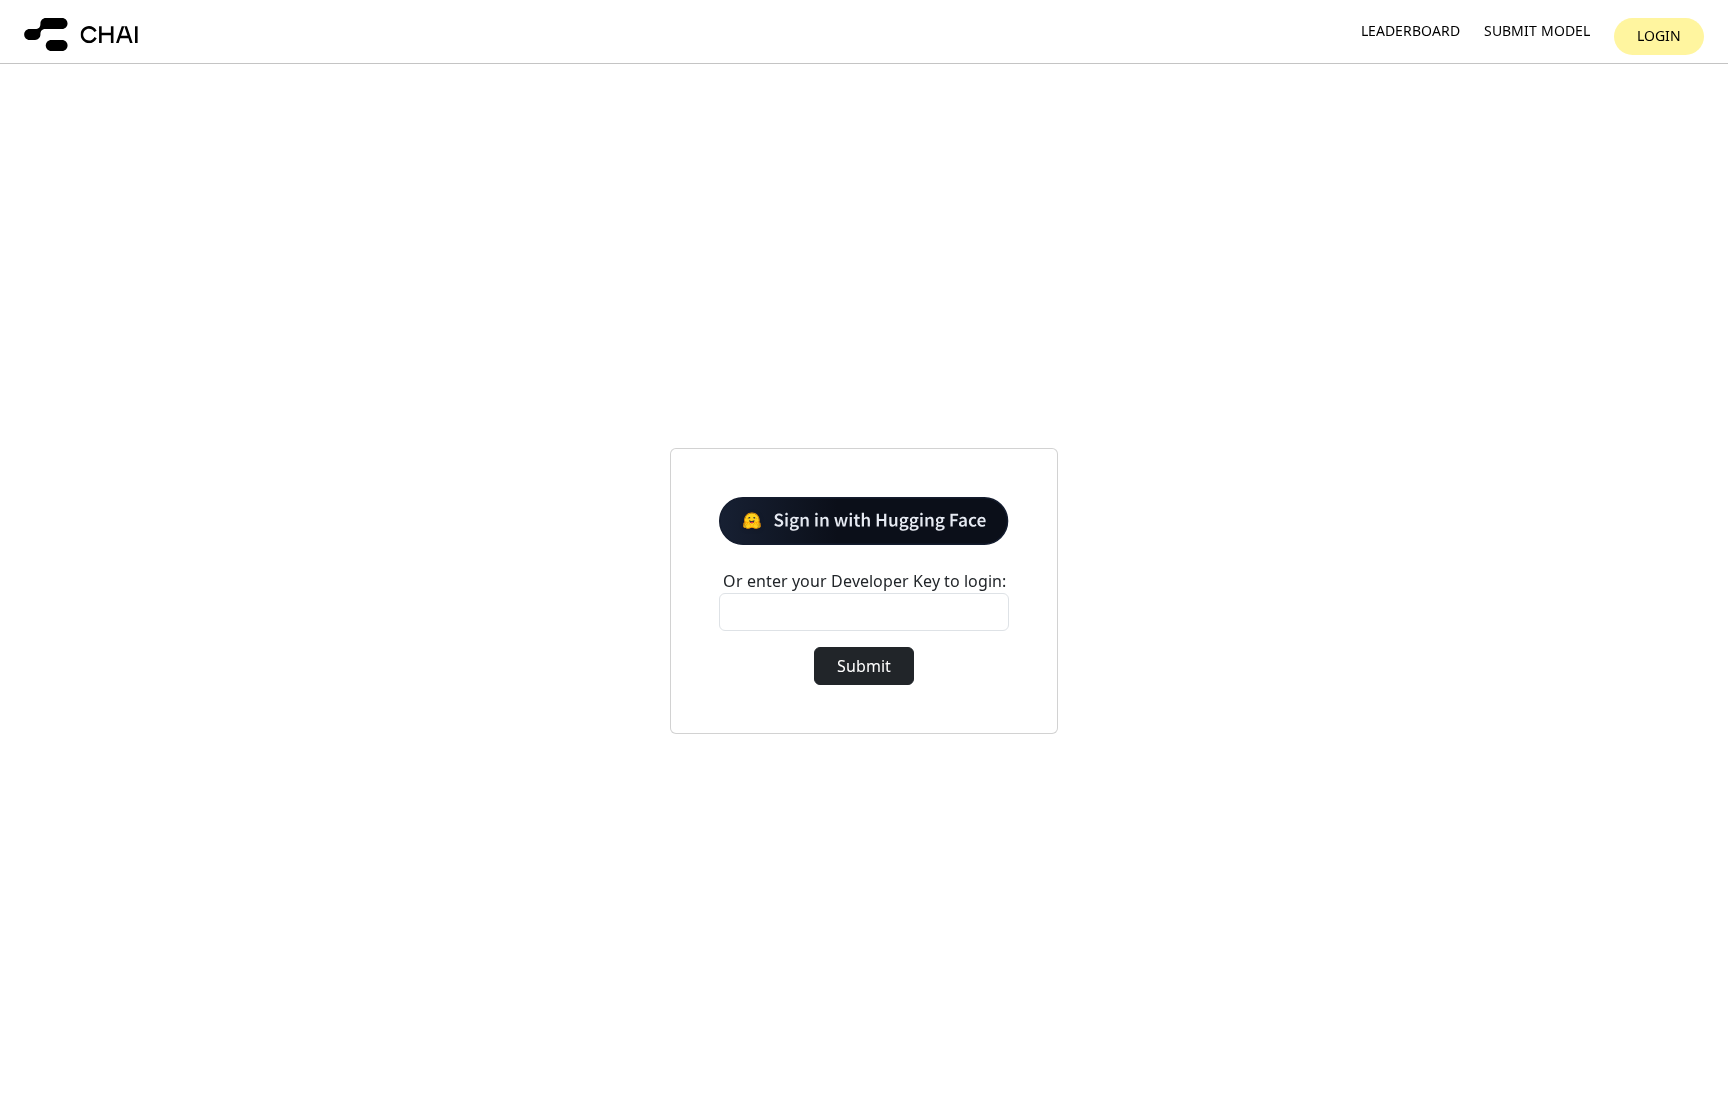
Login (1659, 35)
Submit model (1537, 31)
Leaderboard (1410, 31)
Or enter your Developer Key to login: (864, 581)
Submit (864, 666)
